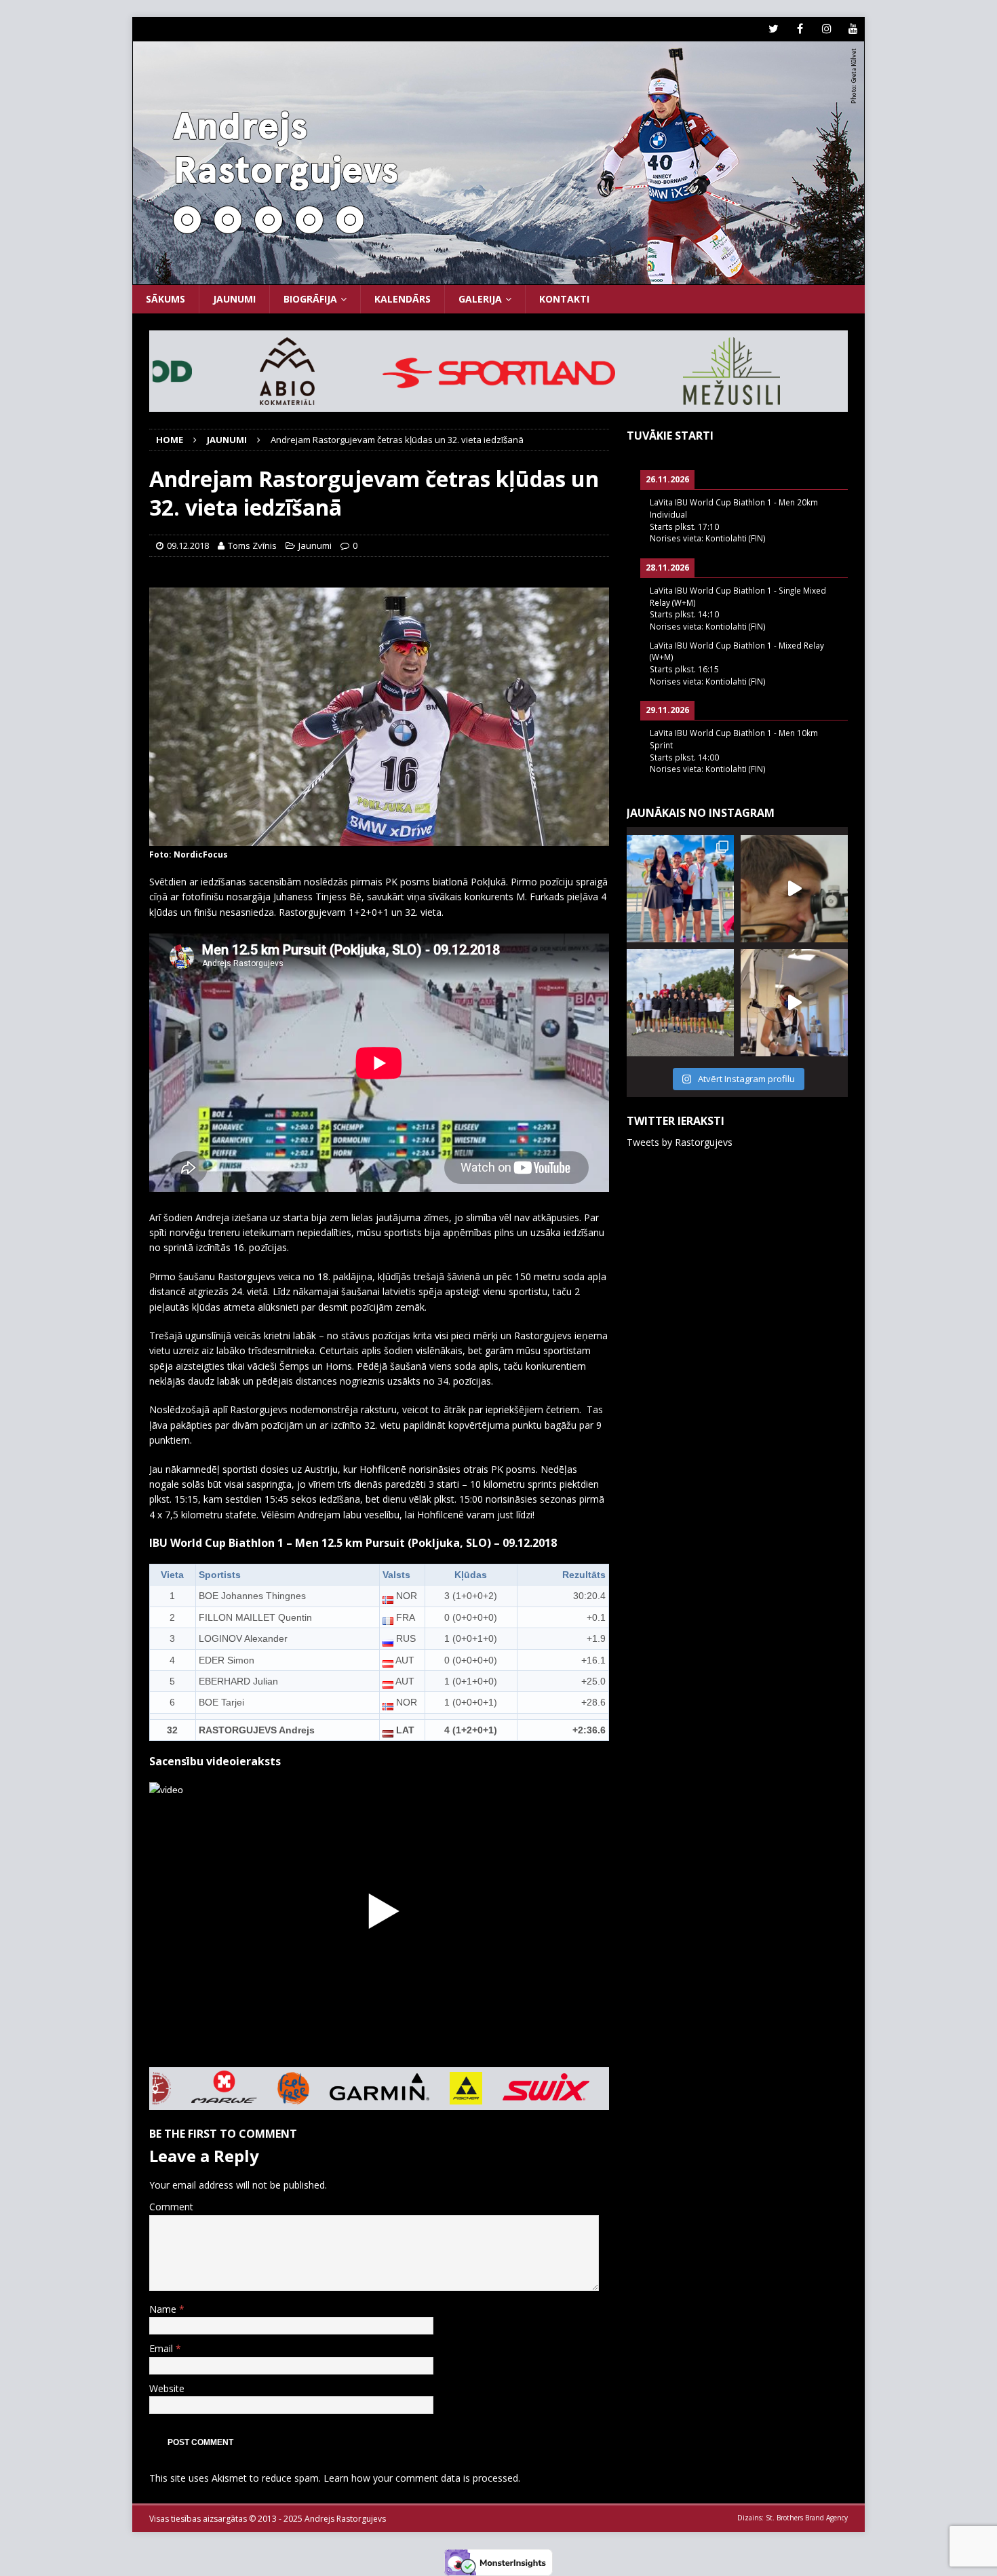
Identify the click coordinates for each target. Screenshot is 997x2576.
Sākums (165, 299)
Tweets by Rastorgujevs (680, 1142)
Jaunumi (234, 299)
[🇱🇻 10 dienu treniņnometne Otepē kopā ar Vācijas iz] (680, 1003)
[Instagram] (826, 29)
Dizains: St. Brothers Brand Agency (793, 2518)
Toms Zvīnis (252, 545)
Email (162, 2348)
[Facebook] (800, 29)
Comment (171, 2207)
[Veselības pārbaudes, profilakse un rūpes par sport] (794, 1003)
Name (164, 2309)
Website (167, 2388)
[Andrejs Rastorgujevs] (498, 277)
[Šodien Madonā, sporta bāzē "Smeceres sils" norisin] (680, 889)
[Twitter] (774, 29)
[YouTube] (853, 29)
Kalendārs (403, 299)
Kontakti (564, 299)
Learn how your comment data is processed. (422, 2478)
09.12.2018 (188, 545)
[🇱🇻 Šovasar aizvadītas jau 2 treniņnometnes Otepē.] (794, 889)
